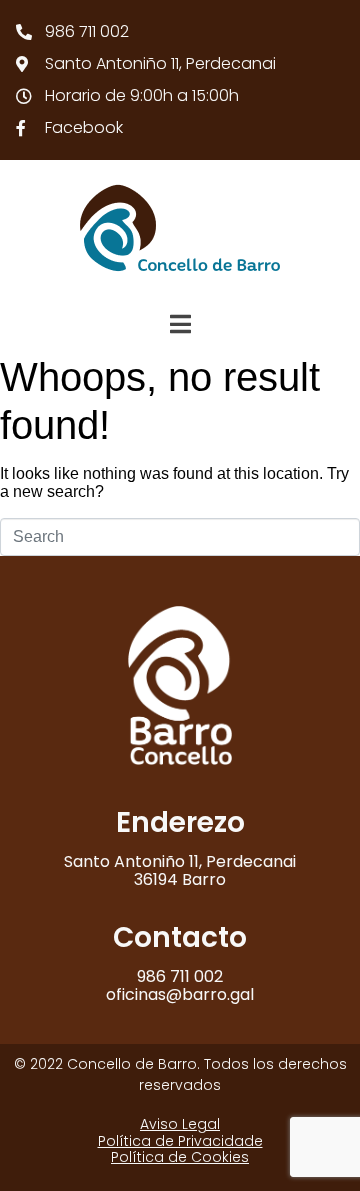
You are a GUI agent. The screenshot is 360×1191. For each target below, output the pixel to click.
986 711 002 (180, 976)
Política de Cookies (180, 1157)
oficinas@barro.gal (180, 994)
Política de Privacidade (180, 1141)
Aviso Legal (180, 1124)
